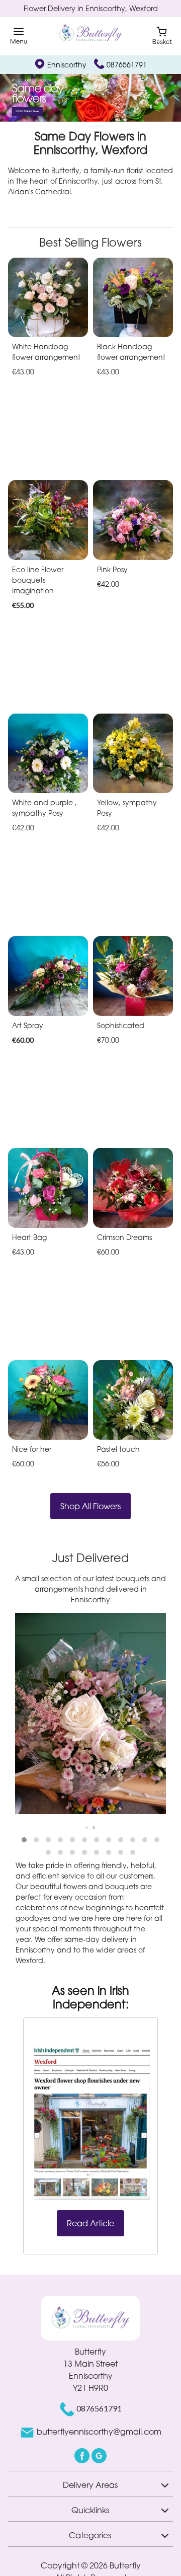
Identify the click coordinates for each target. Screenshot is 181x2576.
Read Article (90, 2223)
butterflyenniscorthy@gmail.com (99, 2432)
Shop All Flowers (90, 1506)
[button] (24, 1840)
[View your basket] (162, 35)
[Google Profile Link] (99, 2455)
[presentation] (87, 1827)
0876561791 (127, 65)
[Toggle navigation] (19, 36)
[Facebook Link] (83, 2455)
